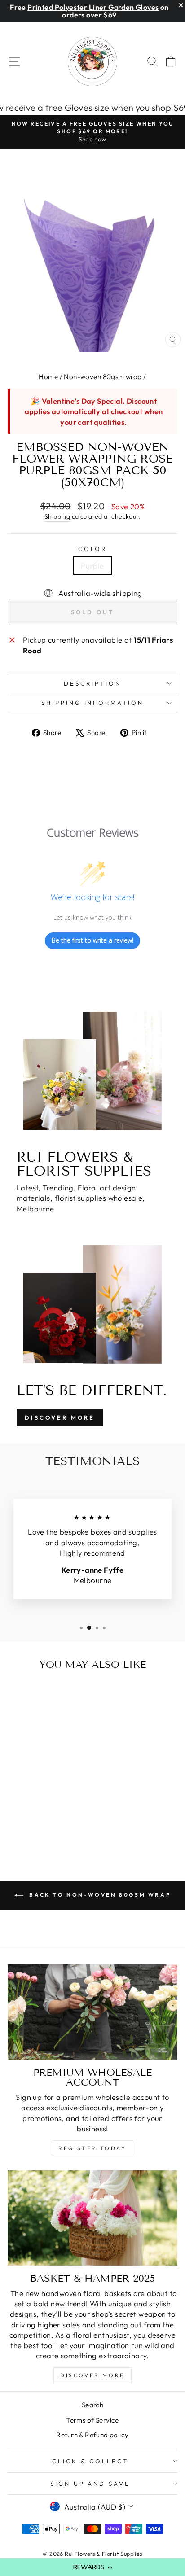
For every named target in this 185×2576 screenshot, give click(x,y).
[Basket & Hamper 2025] (92, 2218)
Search (92, 2405)
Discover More (60, 1417)
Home (48, 377)
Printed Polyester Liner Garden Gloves (93, 7)
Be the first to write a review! (92, 940)
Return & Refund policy (92, 2435)
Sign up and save (90, 2484)
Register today (92, 2148)
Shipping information (93, 703)
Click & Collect (90, 2461)
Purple (92, 566)
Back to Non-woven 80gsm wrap (99, 1895)
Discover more (92, 2375)
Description (92, 683)
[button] (92, 2567)
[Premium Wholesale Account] (92, 2012)
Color (93, 549)
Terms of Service (92, 2420)
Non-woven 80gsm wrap (103, 377)
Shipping (57, 516)
